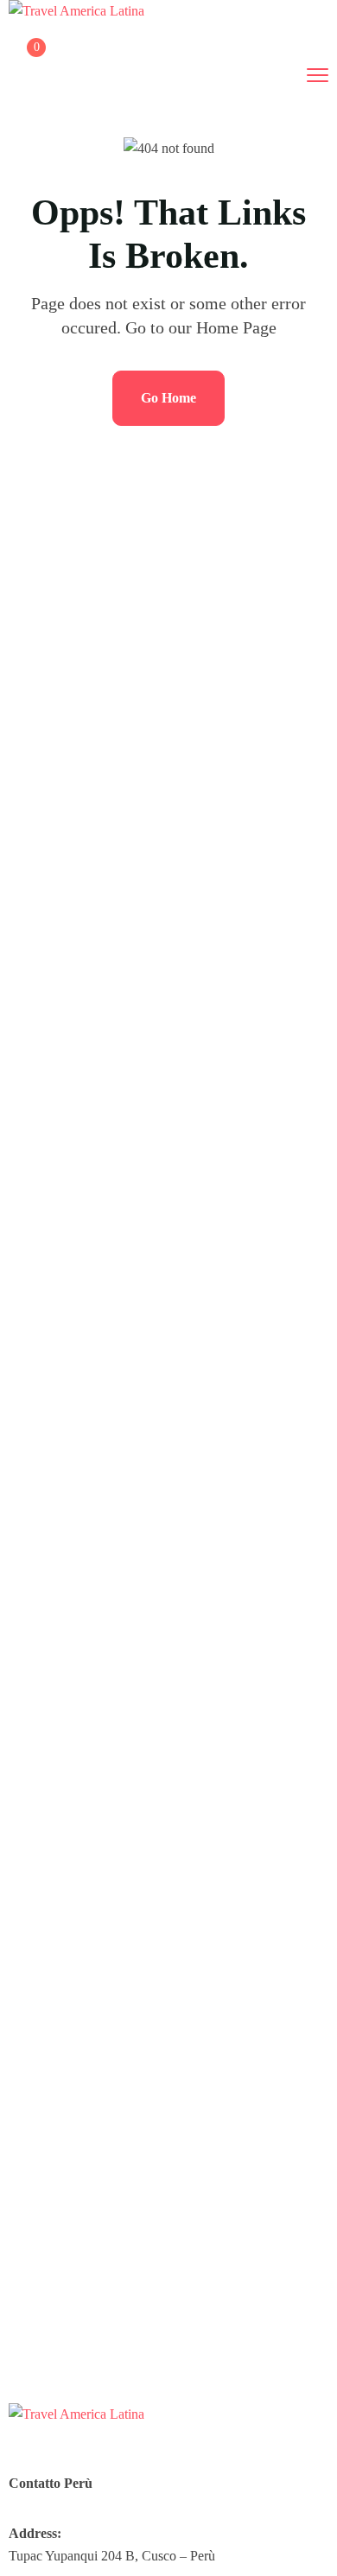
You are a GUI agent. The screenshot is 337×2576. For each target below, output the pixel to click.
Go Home (168, 398)
